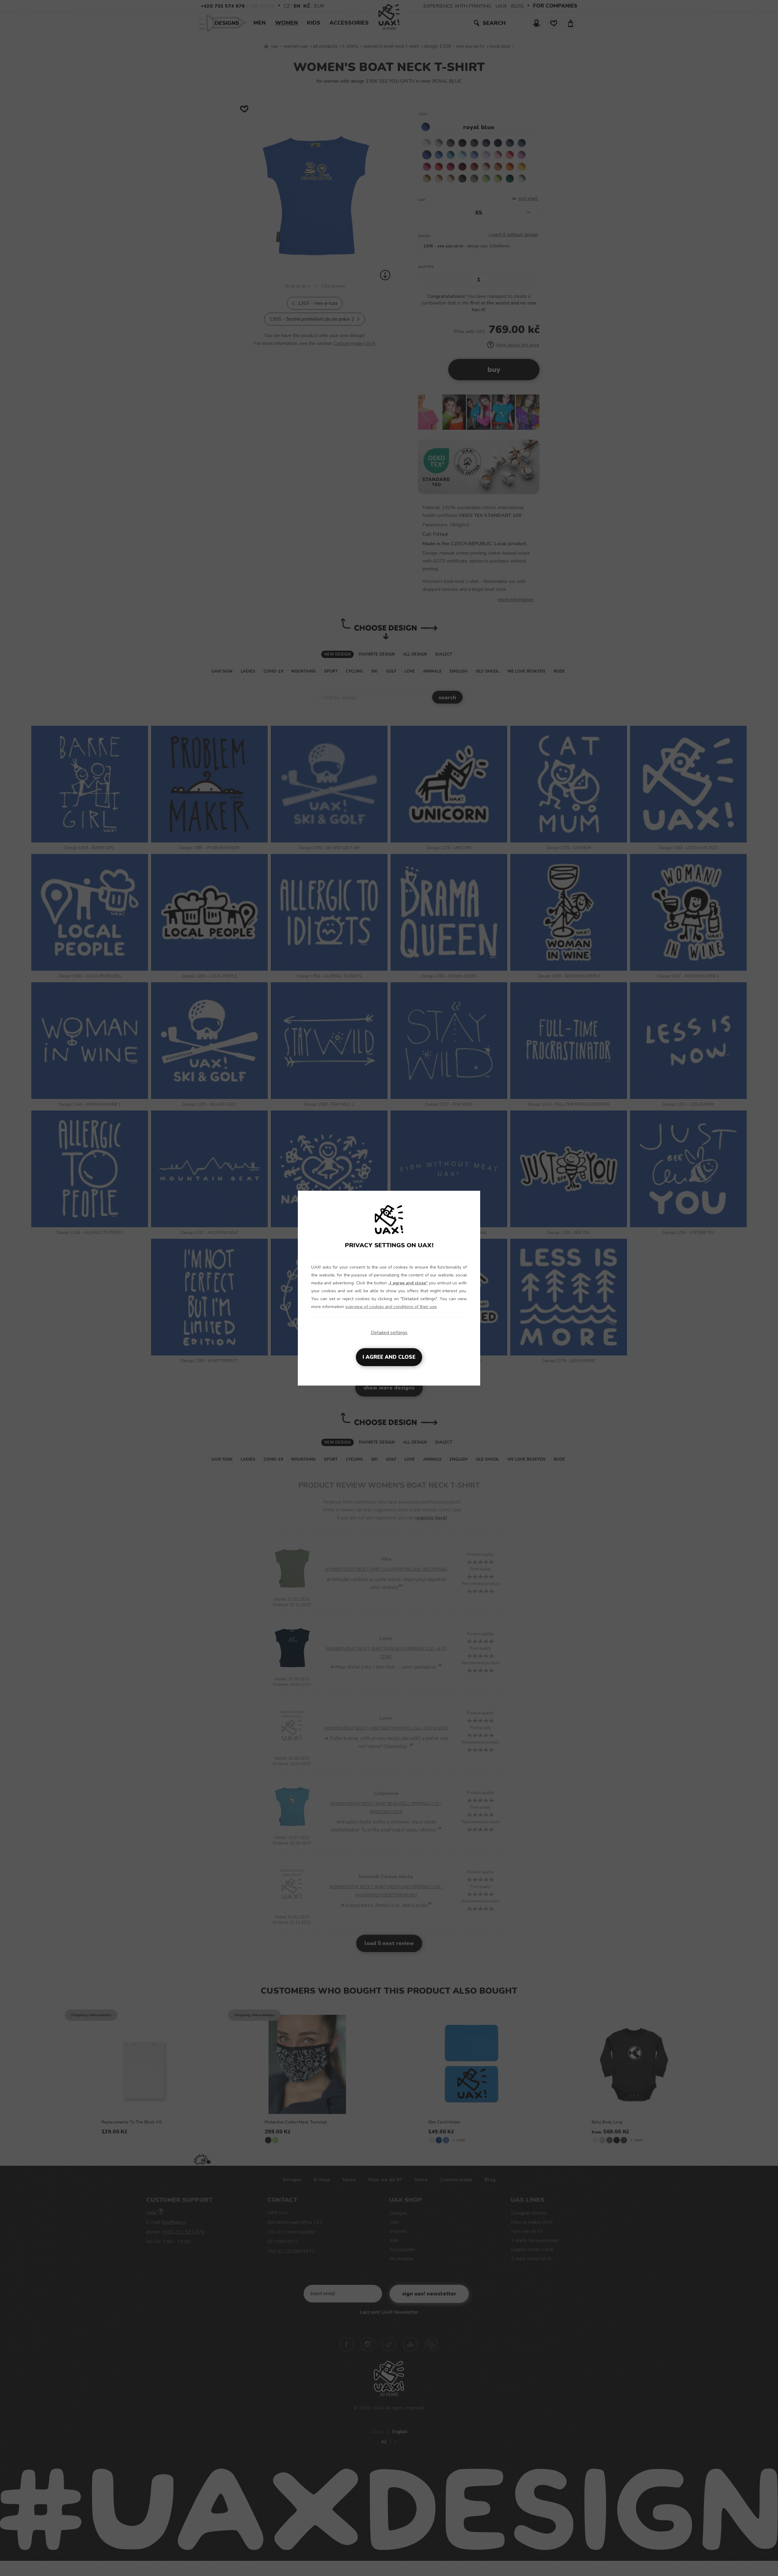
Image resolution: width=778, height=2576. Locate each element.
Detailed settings (389, 1333)
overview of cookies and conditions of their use (391, 1307)
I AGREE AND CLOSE (389, 1357)
